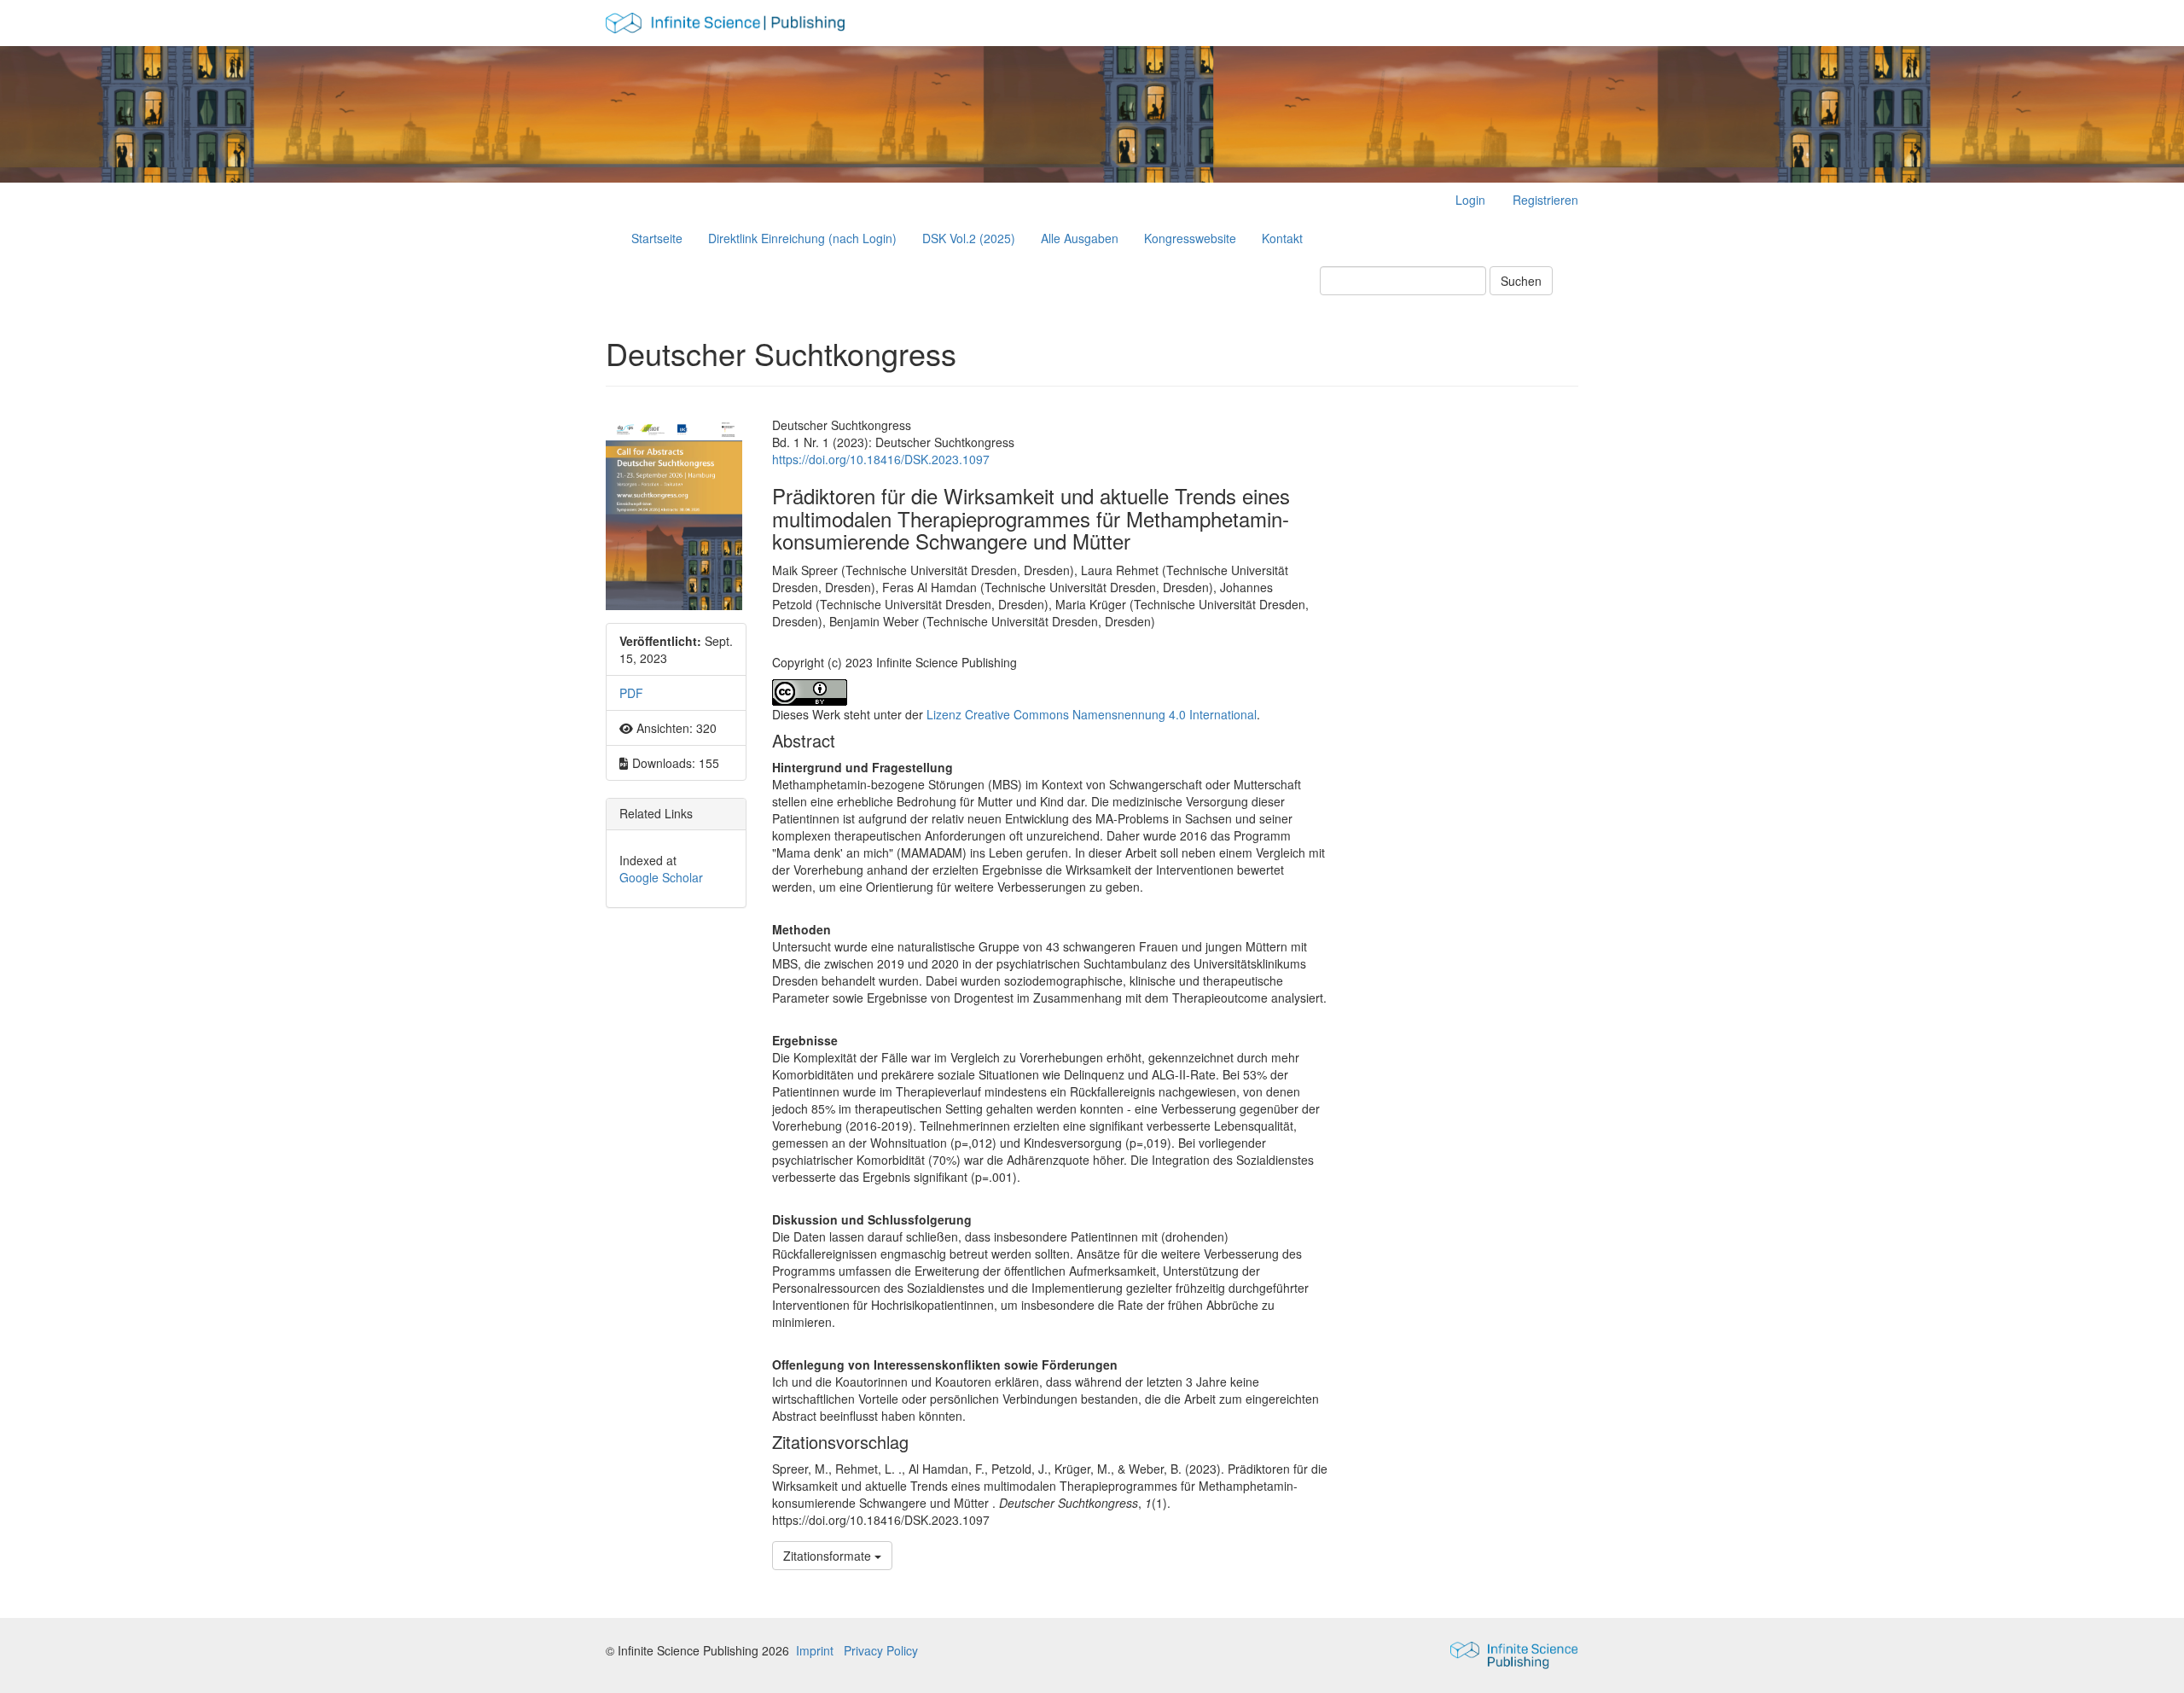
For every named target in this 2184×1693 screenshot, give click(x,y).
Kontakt (1282, 238)
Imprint (815, 1650)
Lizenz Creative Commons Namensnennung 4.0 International (1092, 714)
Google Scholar (661, 877)
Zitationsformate (829, 1556)
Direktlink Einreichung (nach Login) (802, 238)
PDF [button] (631, 693)
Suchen (1521, 281)
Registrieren (1545, 200)
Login (1470, 200)
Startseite (657, 238)
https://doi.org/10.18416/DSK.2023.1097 (881, 459)
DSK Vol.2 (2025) (969, 238)
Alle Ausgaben (1080, 238)
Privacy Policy (881, 1650)
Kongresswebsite (1190, 238)
